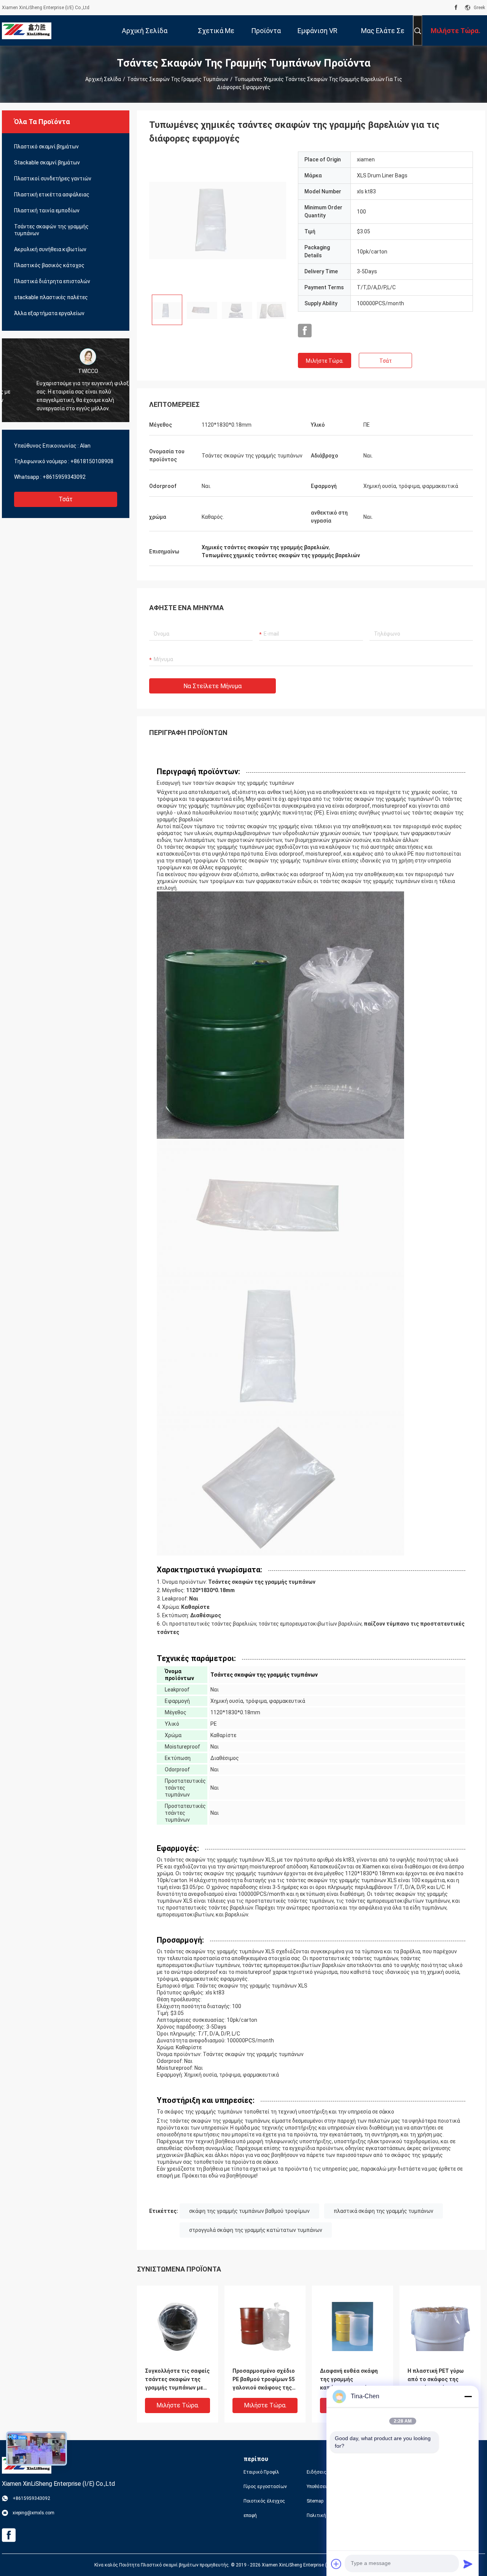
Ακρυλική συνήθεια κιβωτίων (50, 249)
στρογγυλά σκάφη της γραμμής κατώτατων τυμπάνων (256, 2230)
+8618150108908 (92, 461)
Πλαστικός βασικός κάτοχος (49, 265)
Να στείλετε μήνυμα (212, 686)
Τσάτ (66, 499)
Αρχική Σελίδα (103, 79)
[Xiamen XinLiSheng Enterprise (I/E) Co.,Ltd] (27, 30)
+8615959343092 (64, 477)
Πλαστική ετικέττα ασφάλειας (52, 194)
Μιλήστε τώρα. (325, 361)
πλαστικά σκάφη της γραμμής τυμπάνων (384, 2211)
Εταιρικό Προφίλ (261, 2472)
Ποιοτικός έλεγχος (264, 2501)
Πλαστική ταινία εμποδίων (47, 210)
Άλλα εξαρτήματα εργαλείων (49, 313)
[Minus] (468, 2396)
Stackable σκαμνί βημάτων (47, 163)
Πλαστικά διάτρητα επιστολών (52, 281)
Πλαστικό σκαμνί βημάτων (46, 147)
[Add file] (336, 2564)
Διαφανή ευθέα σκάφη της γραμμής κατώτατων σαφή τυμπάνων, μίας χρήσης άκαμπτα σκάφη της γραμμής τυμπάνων (350, 2380)
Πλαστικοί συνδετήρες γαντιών (53, 179)
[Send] (468, 2564)
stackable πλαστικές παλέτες (51, 297)
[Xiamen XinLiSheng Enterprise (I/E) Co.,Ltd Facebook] (456, 8)
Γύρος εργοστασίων (265, 2487)
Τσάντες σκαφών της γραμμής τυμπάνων (178, 79)
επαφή (250, 2515)
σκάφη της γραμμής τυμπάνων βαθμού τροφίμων (249, 2211)
